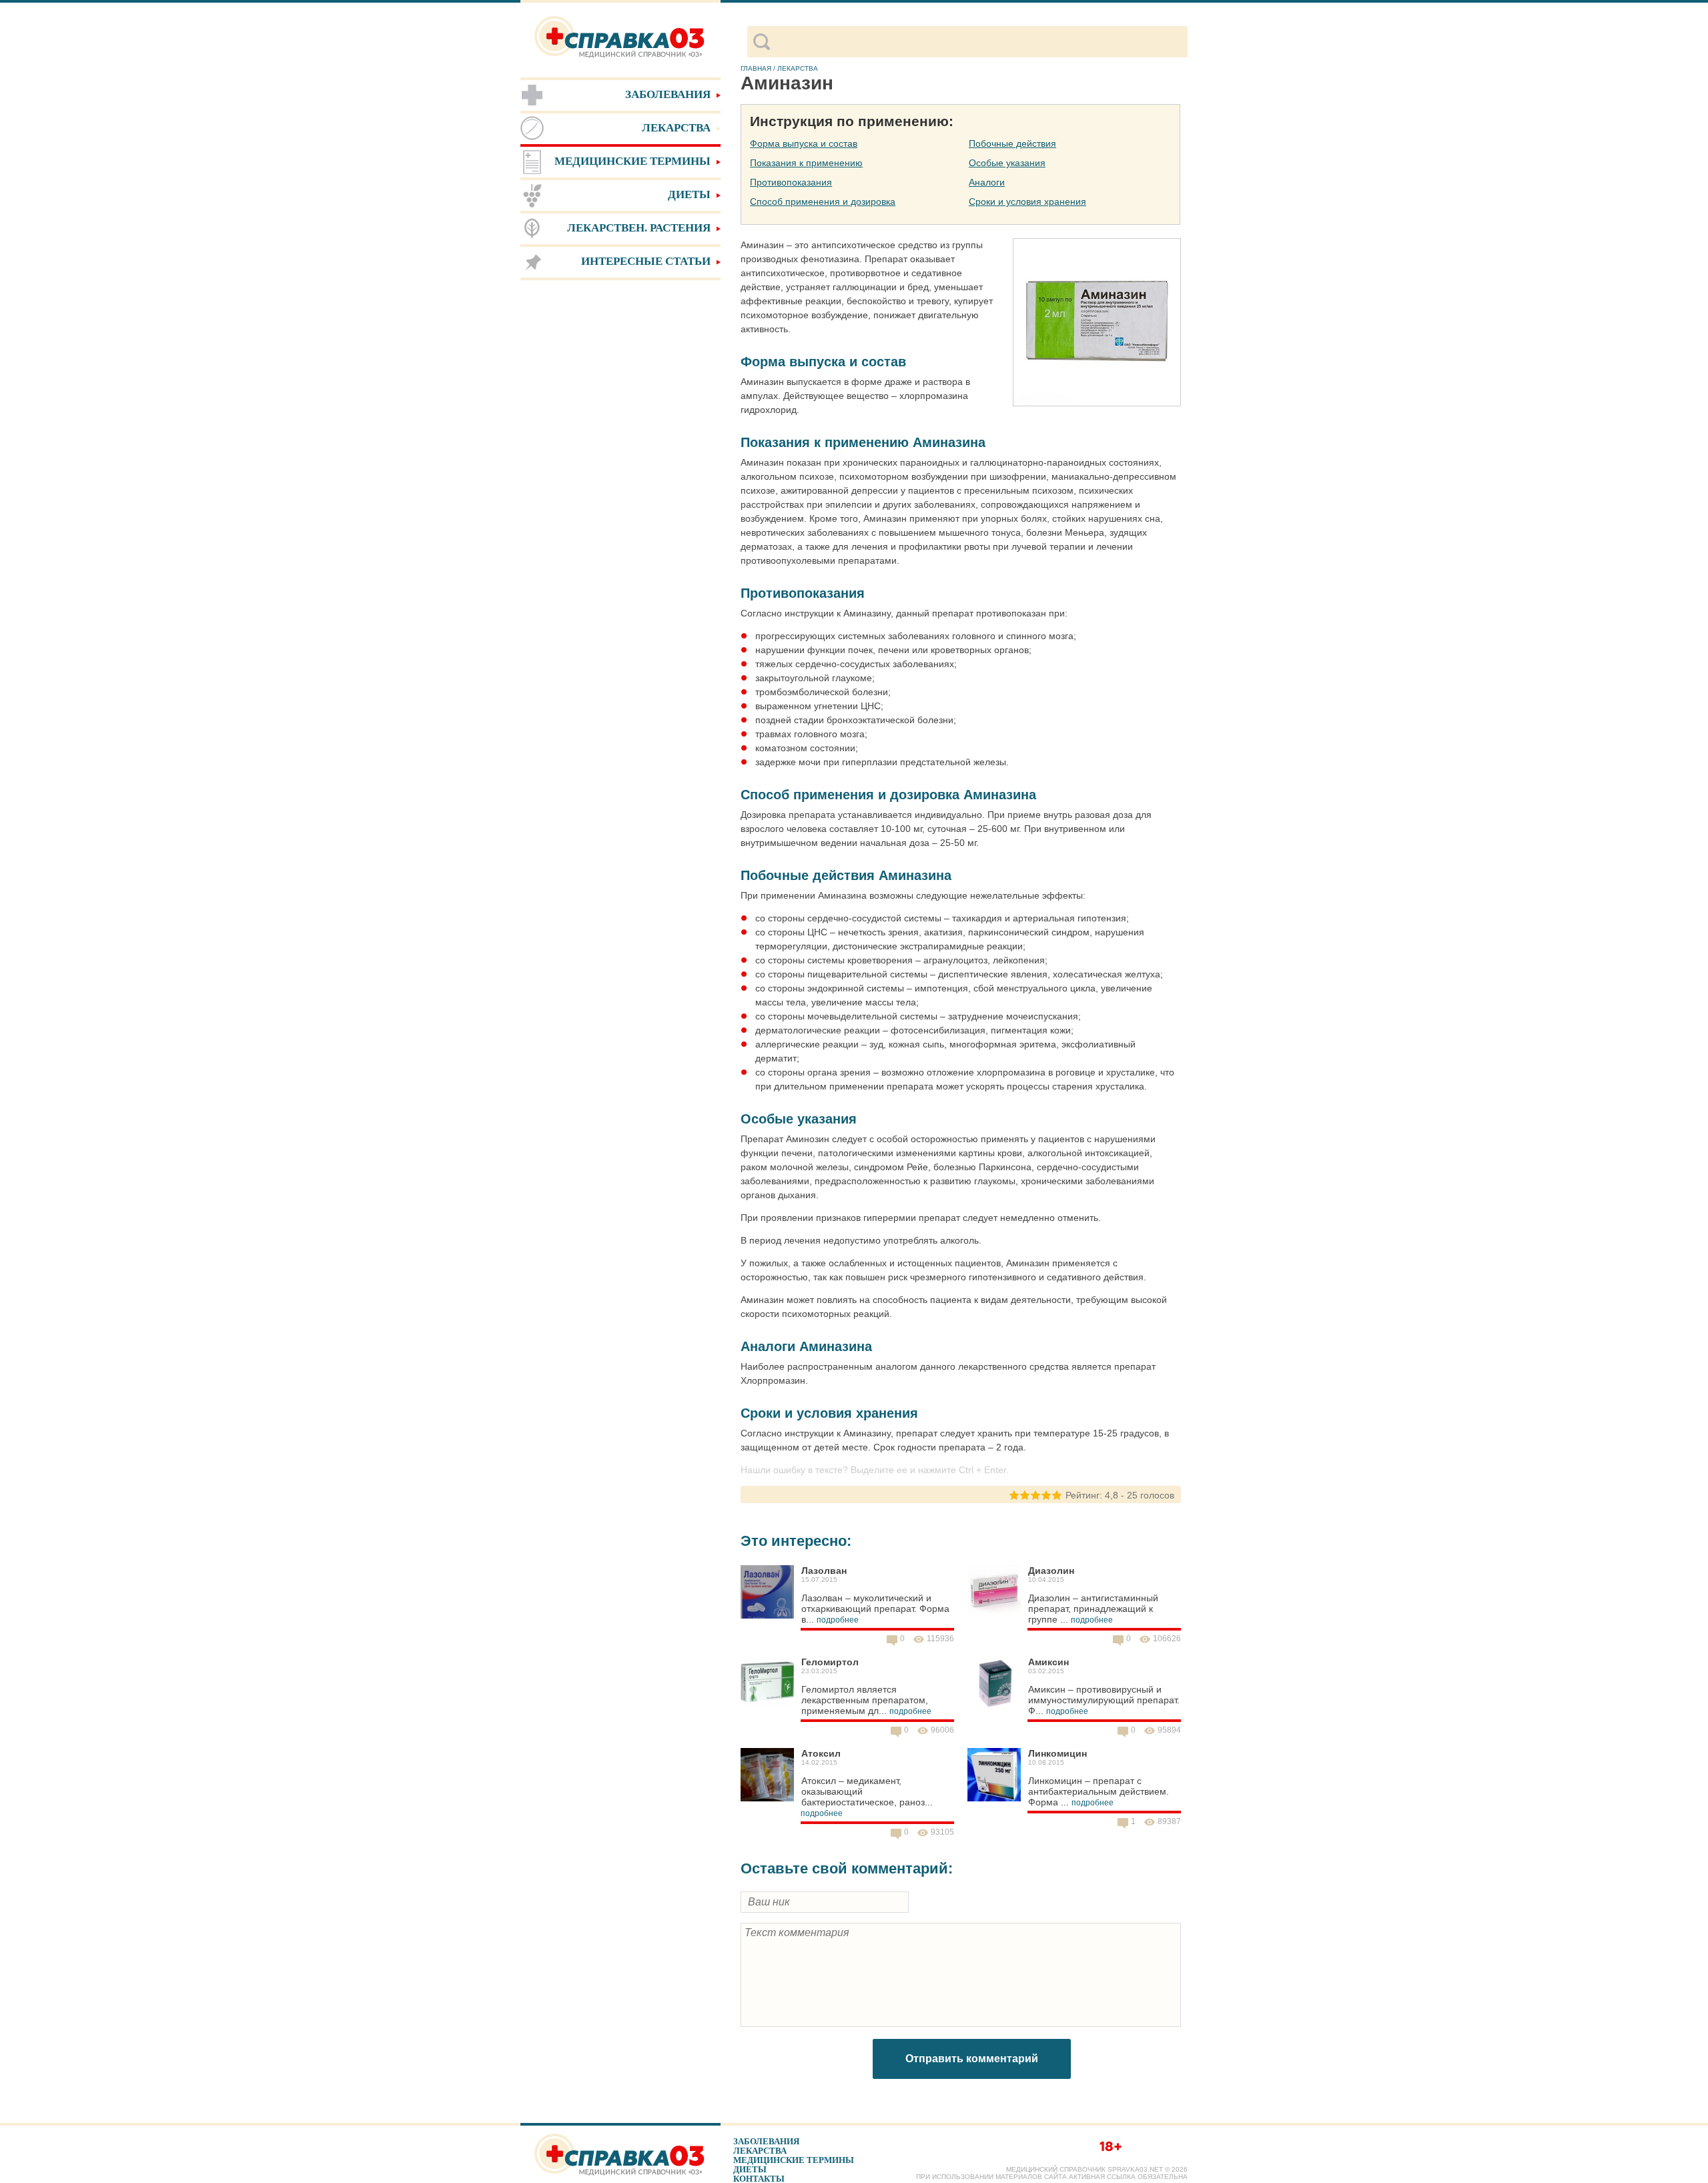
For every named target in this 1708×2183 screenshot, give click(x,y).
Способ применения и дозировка (823, 201)
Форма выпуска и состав (804, 143)
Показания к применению (806, 163)
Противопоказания (791, 182)
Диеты (750, 2169)
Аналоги (987, 182)
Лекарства (760, 2151)
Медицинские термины (794, 2160)
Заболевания (766, 2141)
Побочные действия (1012, 143)
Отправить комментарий (972, 2059)
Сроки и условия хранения (1027, 201)
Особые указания (1007, 163)
